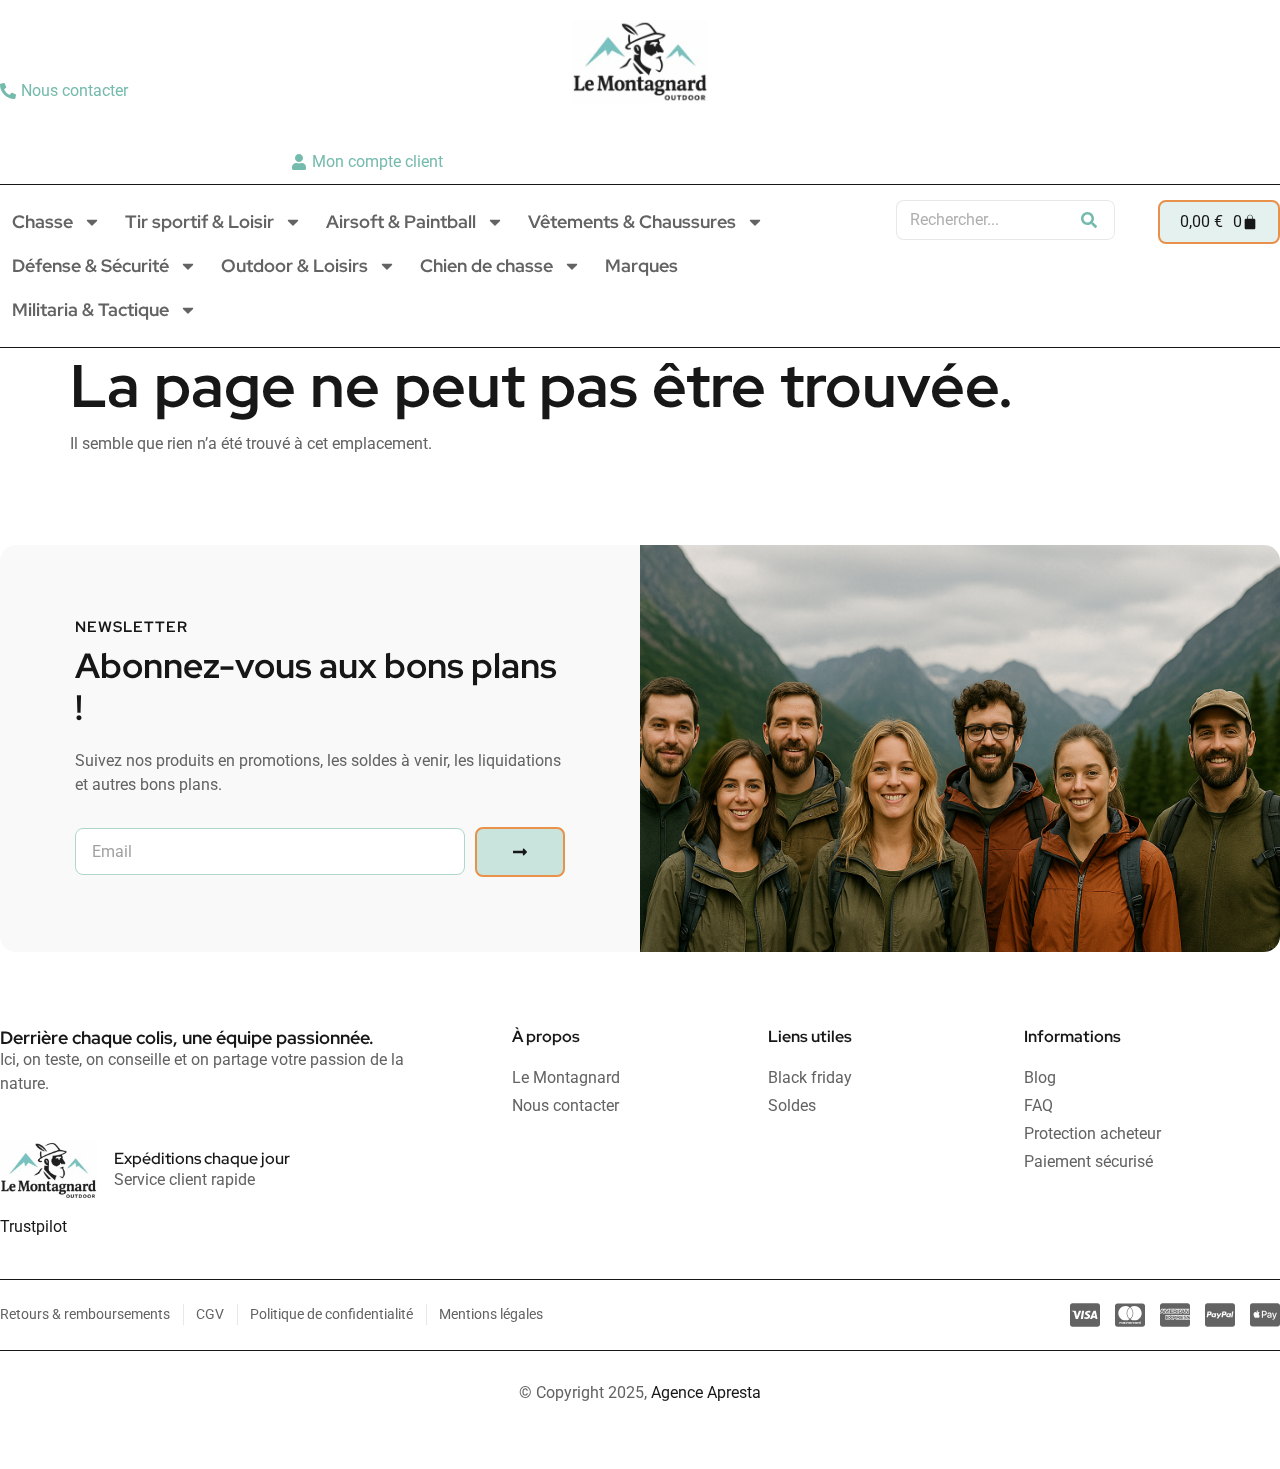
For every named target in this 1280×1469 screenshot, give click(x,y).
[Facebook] (1257, 126)
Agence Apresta (706, 1392)
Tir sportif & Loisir (199, 221)
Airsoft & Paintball (401, 221)
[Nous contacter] (66, 91)
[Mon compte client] (369, 162)
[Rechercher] (1089, 220)
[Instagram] (1226, 126)
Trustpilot (33, 1226)
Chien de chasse (486, 265)
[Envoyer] (520, 852)
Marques (641, 265)
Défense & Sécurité (90, 265)
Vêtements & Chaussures (632, 221)
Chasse (42, 221)
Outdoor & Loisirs (294, 265)
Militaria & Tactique (90, 309)
